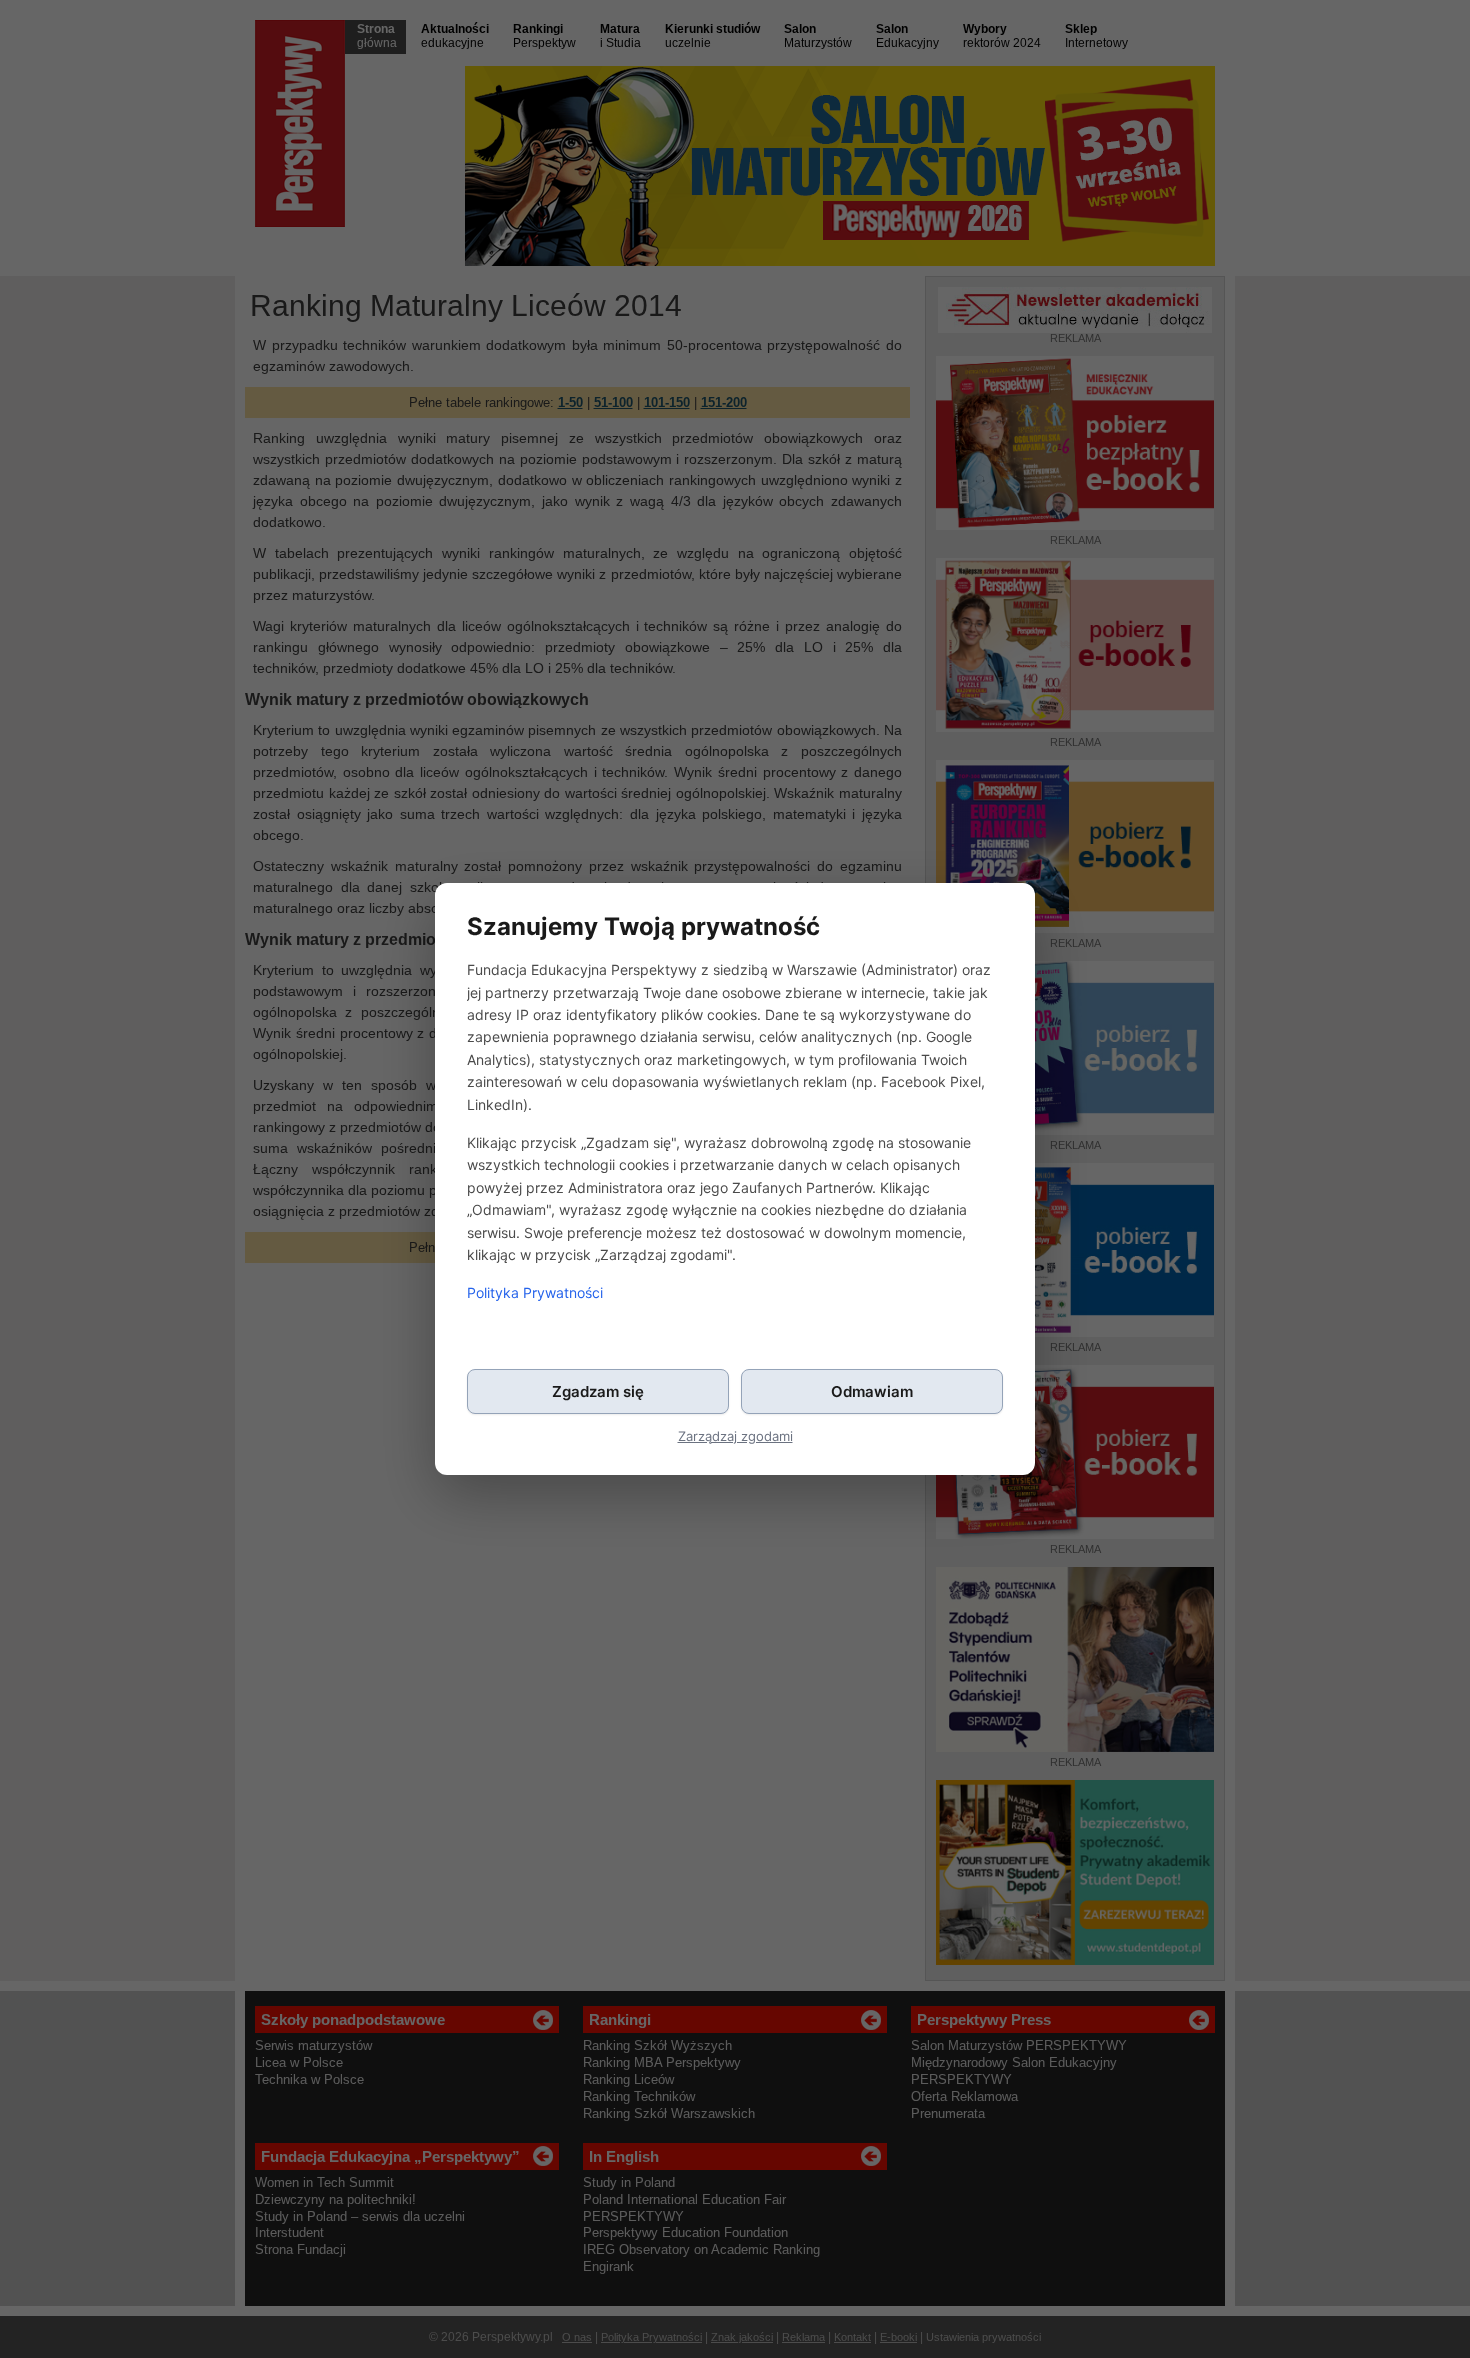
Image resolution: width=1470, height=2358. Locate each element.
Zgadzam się (598, 1391)
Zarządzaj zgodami (735, 1436)
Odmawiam (872, 1391)
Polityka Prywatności (535, 1292)
